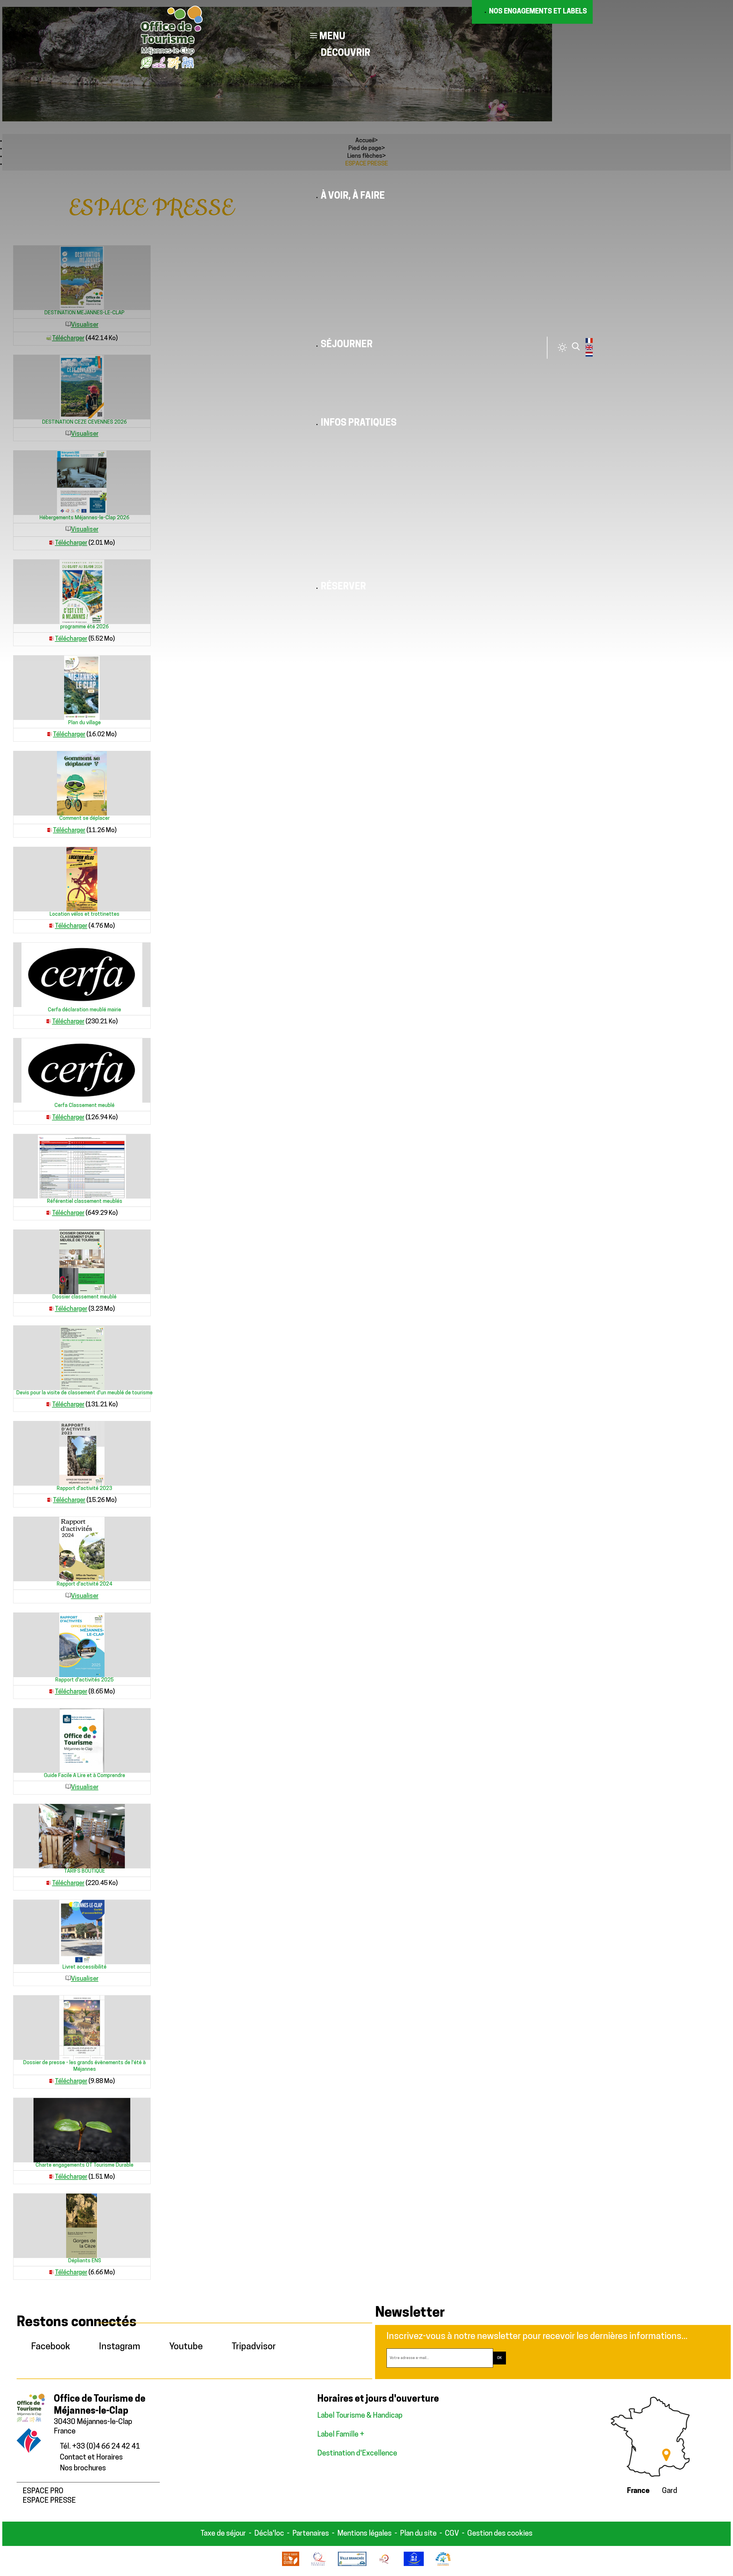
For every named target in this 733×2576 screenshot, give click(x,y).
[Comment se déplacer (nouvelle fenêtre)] (82, 783)
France (638, 2491)
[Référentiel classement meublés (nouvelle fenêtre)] (82, 1166)
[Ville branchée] (352, 2565)
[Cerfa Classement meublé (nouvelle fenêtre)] (82, 1070)
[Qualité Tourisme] (319, 2565)
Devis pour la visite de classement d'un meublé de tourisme (84, 1393)
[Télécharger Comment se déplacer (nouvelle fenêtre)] (50, 831)
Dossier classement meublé (84, 1297)
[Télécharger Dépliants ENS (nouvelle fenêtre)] (52, 2273)
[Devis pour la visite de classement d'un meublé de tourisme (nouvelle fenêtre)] (82, 1358)
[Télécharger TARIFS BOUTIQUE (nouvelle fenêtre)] (49, 1883)
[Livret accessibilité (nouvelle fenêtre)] (82, 1932)
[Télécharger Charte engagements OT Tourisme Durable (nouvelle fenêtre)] (52, 2177)
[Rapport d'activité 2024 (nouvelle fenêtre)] (82, 1549)
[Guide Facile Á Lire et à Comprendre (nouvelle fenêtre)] (82, 1741)
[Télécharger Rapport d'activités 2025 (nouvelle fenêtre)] (52, 1692)
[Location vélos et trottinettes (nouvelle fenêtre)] (82, 879)
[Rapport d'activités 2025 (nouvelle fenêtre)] (82, 1645)
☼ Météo (562, 348)
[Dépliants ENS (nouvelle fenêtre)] (82, 2226)
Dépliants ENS (85, 2261)
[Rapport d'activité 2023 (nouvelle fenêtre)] (82, 1453)
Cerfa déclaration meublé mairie (84, 1010)
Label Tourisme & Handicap (360, 2416)
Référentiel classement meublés (85, 1202)
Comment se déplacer (84, 819)
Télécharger (69, 735)
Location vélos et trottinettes (84, 915)
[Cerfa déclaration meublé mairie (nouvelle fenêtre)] (82, 975)
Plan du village (84, 723)
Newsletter (410, 2313)
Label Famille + (341, 2435)
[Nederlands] (589, 356)
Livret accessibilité (84, 1967)
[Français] (589, 342)
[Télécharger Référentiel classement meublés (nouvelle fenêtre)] (49, 1213)
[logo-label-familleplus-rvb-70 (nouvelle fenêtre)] (443, 2565)
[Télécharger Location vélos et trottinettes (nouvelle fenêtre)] (52, 926)
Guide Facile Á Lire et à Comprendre (84, 1776)
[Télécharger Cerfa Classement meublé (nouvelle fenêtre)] (49, 1118)
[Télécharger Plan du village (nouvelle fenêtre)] (50, 735)
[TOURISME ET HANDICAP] (414, 2565)
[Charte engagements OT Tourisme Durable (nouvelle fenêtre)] (82, 2130)
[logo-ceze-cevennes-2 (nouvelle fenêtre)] (290, 2565)
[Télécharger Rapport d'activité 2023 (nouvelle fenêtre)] (50, 1500)
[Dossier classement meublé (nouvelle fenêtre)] (82, 1262)
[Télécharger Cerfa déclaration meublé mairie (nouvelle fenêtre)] (49, 1022)
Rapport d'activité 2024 (84, 1584)
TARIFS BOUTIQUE (85, 1872)
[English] (589, 349)
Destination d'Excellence (357, 2454)
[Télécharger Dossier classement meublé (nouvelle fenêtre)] (52, 1309)
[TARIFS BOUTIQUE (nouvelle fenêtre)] (82, 1836)
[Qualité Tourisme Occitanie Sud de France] (385, 2565)
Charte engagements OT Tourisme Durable (84, 2166)
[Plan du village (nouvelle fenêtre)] (82, 688)
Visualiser (85, 1596)
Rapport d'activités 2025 (84, 1680)
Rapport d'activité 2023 (84, 1489)
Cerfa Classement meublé (84, 1106)
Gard (670, 2491)
